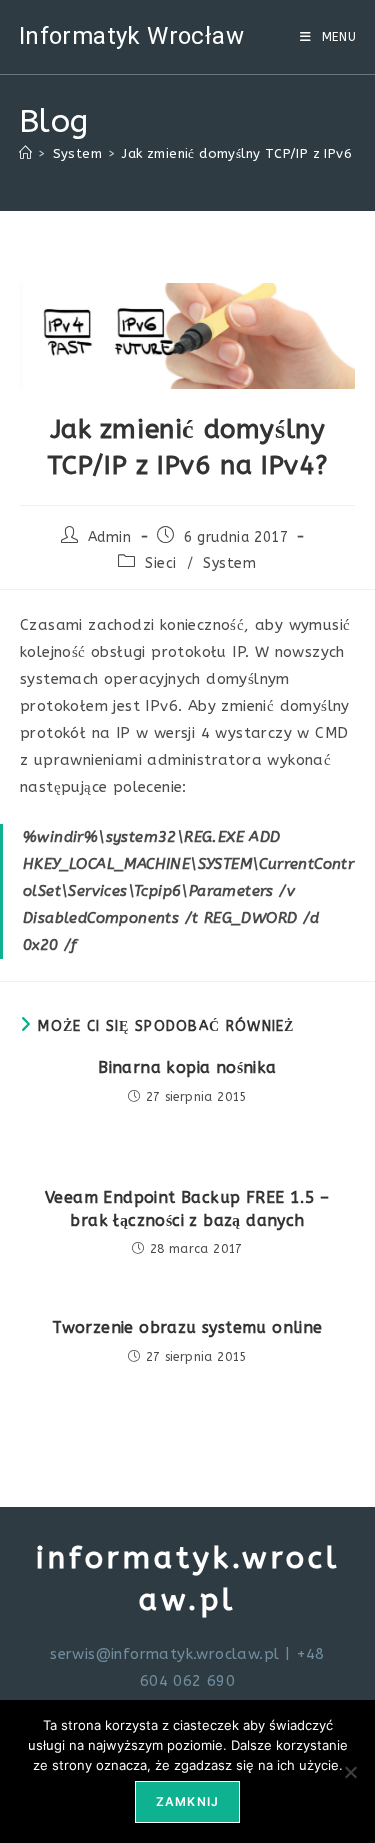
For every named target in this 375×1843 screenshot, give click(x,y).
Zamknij (187, 1801)
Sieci (161, 563)
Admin (110, 537)
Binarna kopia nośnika (187, 1067)
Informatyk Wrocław (131, 36)
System (230, 563)
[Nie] (350, 1772)
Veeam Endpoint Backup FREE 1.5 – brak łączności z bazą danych (187, 1208)
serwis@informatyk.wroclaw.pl (164, 1654)
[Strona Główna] (25, 153)
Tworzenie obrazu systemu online (187, 1327)
